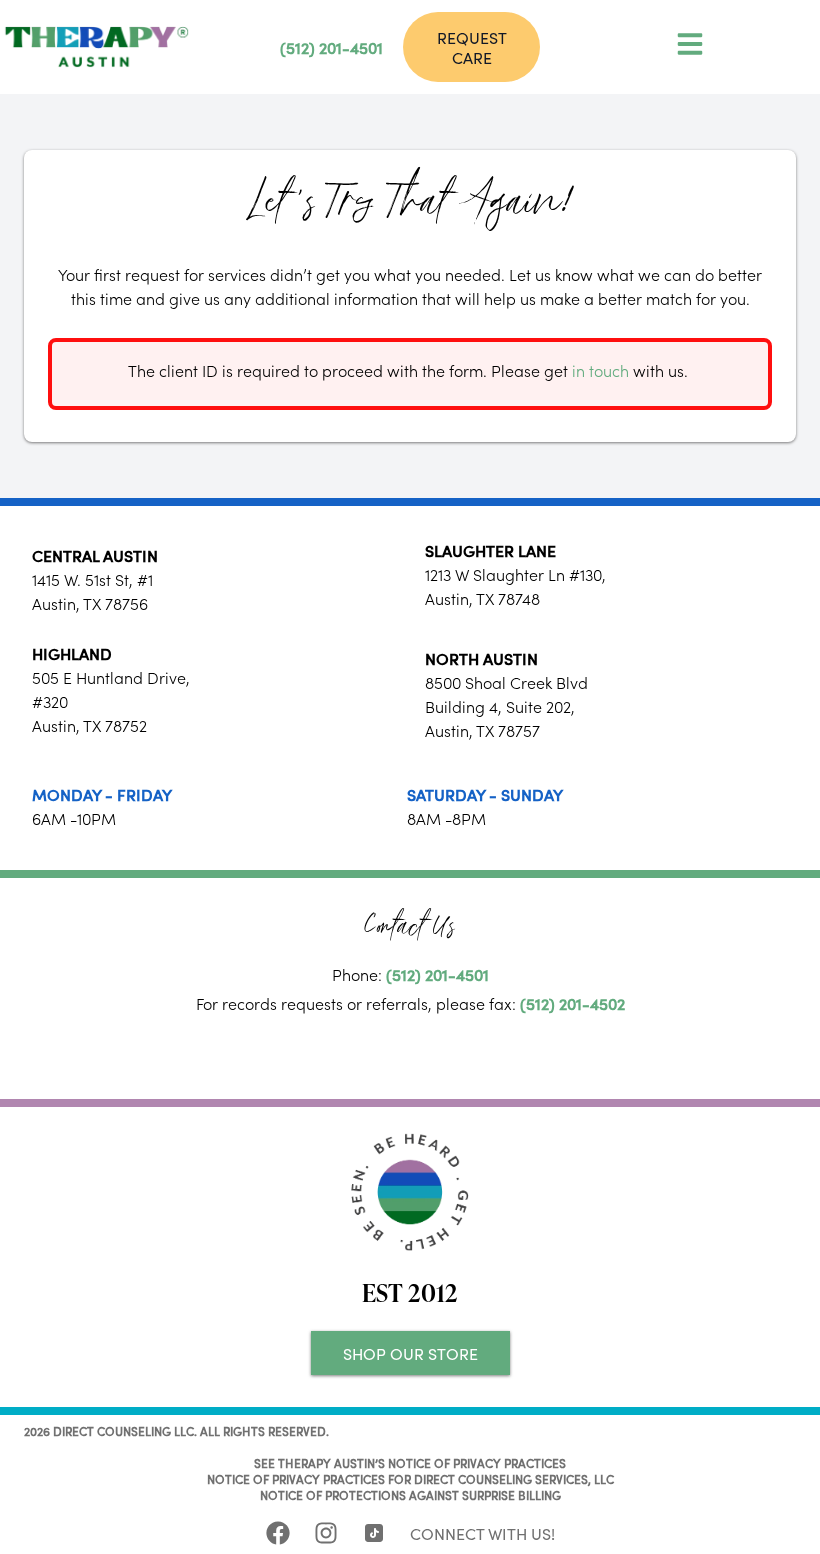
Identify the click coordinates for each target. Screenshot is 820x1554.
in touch (600, 370)
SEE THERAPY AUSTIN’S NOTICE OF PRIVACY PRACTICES (410, 1462)
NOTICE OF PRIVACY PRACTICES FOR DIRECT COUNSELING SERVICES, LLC (410, 1478)
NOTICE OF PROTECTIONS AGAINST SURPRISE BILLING (410, 1494)
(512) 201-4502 (572, 1003)
